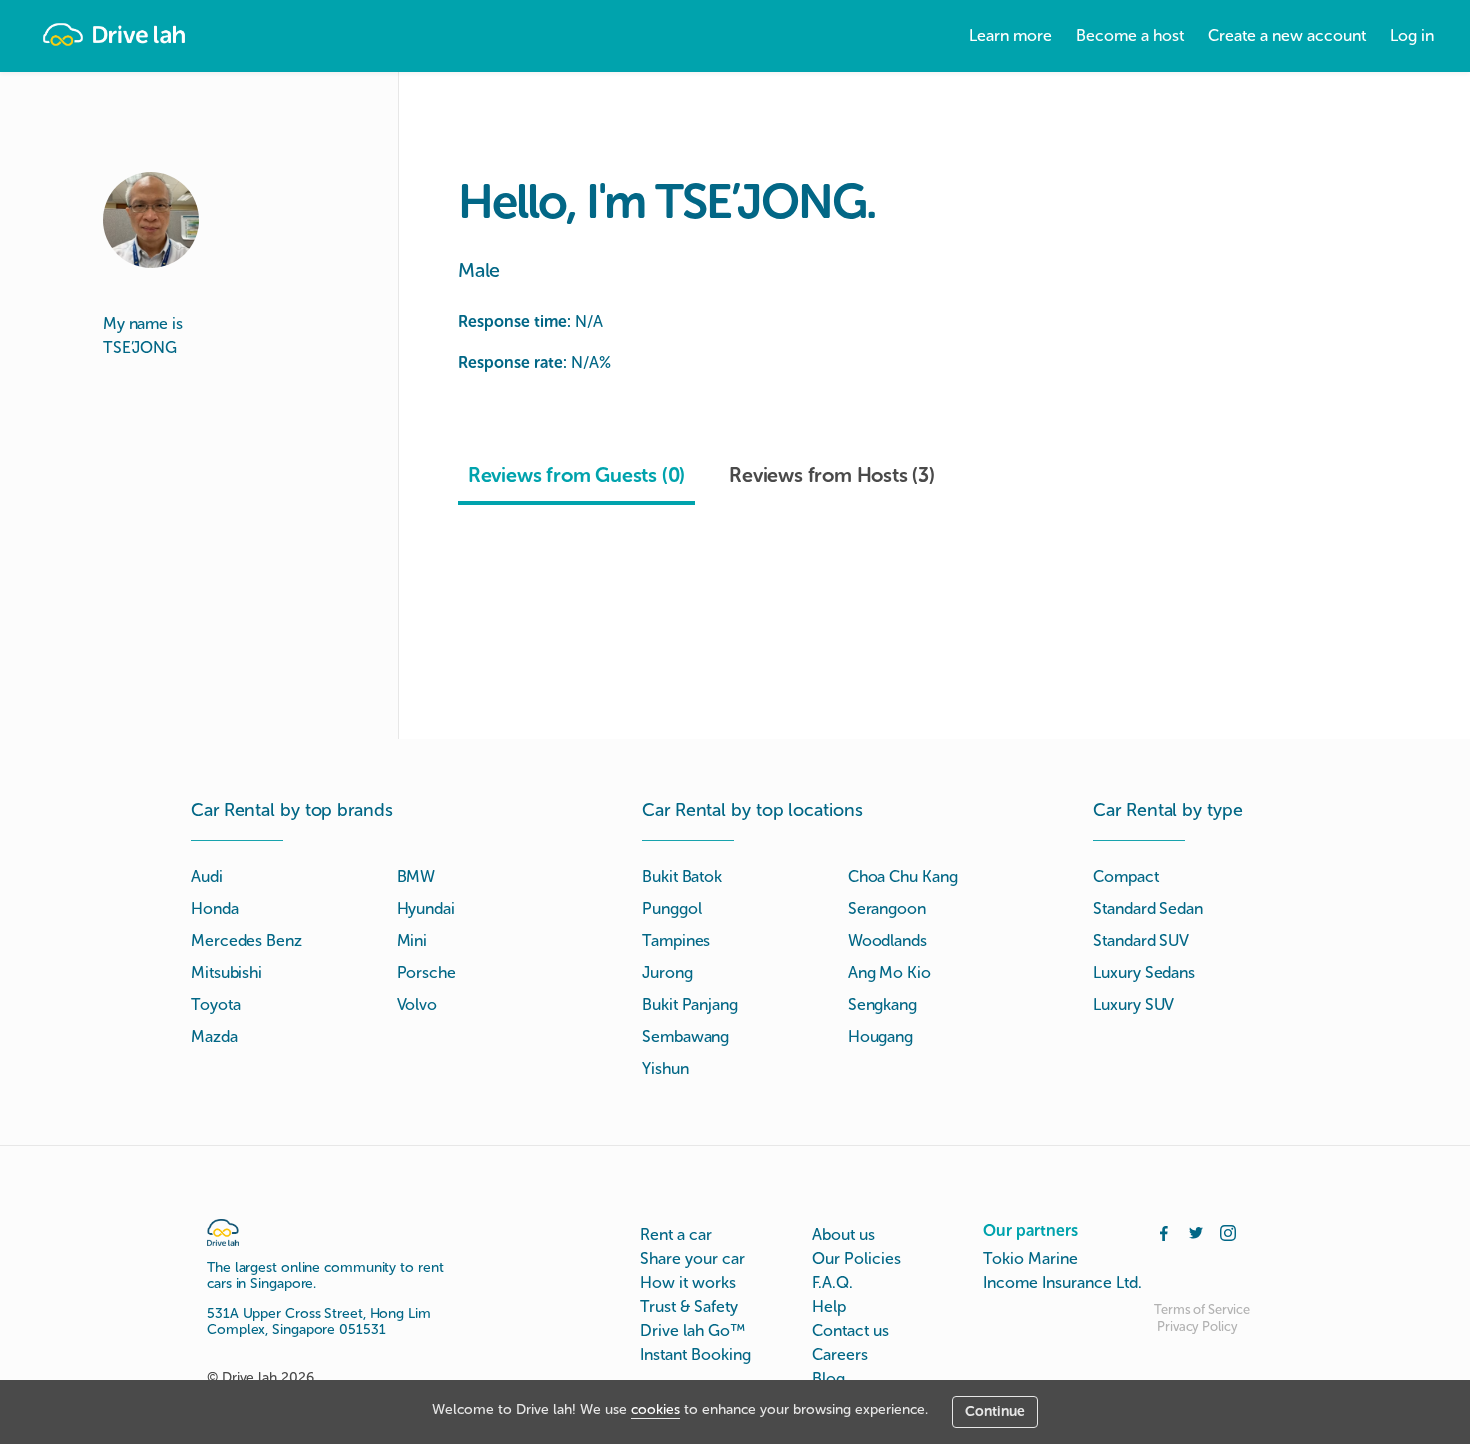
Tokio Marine (1030, 1258)
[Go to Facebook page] (1164, 1231)
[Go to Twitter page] (1196, 1231)
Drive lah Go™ (692, 1330)
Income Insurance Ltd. (1062, 1282)
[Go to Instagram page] (1228, 1231)
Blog (828, 1378)
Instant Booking (695, 1354)
